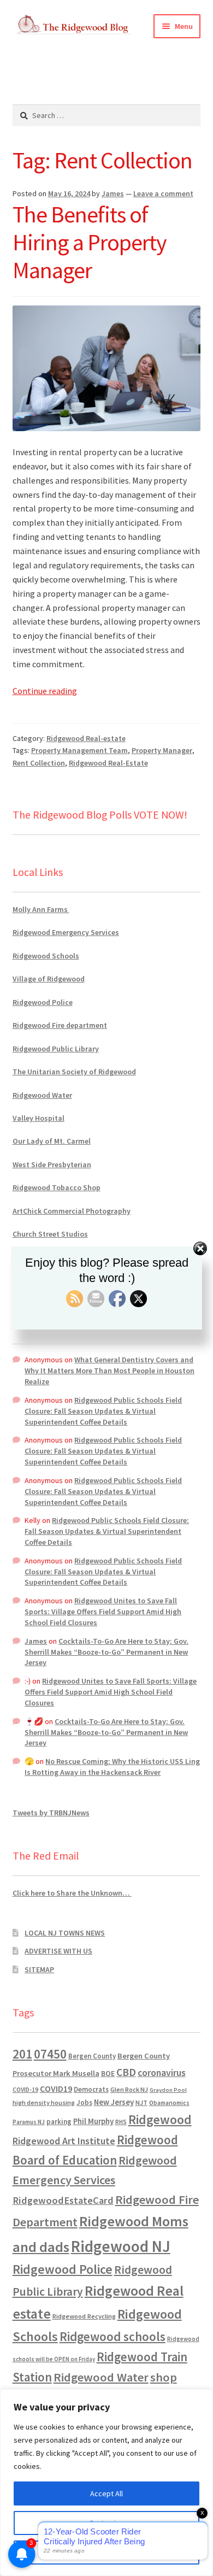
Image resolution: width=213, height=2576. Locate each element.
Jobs (84, 2102)
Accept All (106, 2493)
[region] (106, 2483)
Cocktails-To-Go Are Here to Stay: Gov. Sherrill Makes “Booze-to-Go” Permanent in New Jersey (106, 1652)
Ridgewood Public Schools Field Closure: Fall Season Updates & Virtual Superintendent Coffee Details (103, 1411)
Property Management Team (79, 750)
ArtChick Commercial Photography (72, 1211)
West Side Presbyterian (52, 1165)
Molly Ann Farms (41, 909)
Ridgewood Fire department (60, 1025)
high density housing (44, 2102)
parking (59, 2122)
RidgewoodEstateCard (63, 2200)
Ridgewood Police (43, 1002)
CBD (126, 2072)
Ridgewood (160, 2119)
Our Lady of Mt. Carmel (52, 1141)
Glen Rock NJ (129, 2089)
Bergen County (92, 2056)
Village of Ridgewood (49, 979)
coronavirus (162, 2073)
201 (22, 2054)
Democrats (91, 2089)
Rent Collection (39, 763)
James (113, 193)
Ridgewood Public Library (56, 1049)
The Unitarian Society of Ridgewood (74, 1072)
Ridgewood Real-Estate (108, 763)
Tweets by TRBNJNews (51, 1813)
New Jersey (114, 2102)
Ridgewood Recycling (84, 2316)
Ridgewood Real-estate (86, 738)
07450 (50, 2054)
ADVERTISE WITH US (58, 1951)
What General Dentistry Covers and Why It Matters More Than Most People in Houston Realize (110, 1371)
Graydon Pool (168, 2090)
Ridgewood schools (113, 2336)
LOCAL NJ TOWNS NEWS (65, 1933)
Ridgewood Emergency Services (66, 932)
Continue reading (45, 691)
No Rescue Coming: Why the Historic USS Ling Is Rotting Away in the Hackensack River (112, 1767)
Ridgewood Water (42, 1095)
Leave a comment (163, 193)
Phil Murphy (93, 2121)
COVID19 (56, 2089)
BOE (108, 2073)
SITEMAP (39, 1969)
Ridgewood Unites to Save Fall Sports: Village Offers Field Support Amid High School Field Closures (103, 1612)
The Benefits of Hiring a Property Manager (90, 242)
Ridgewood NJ (121, 2246)
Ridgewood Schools (46, 956)
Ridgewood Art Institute (64, 2141)
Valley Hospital (39, 1118)
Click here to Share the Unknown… (72, 1893)
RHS (121, 2122)
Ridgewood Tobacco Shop (57, 1187)
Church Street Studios (50, 1234)
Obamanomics (169, 2102)
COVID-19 (25, 2090)
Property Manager (162, 750)
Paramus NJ (29, 2122)
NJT (141, 2102)
